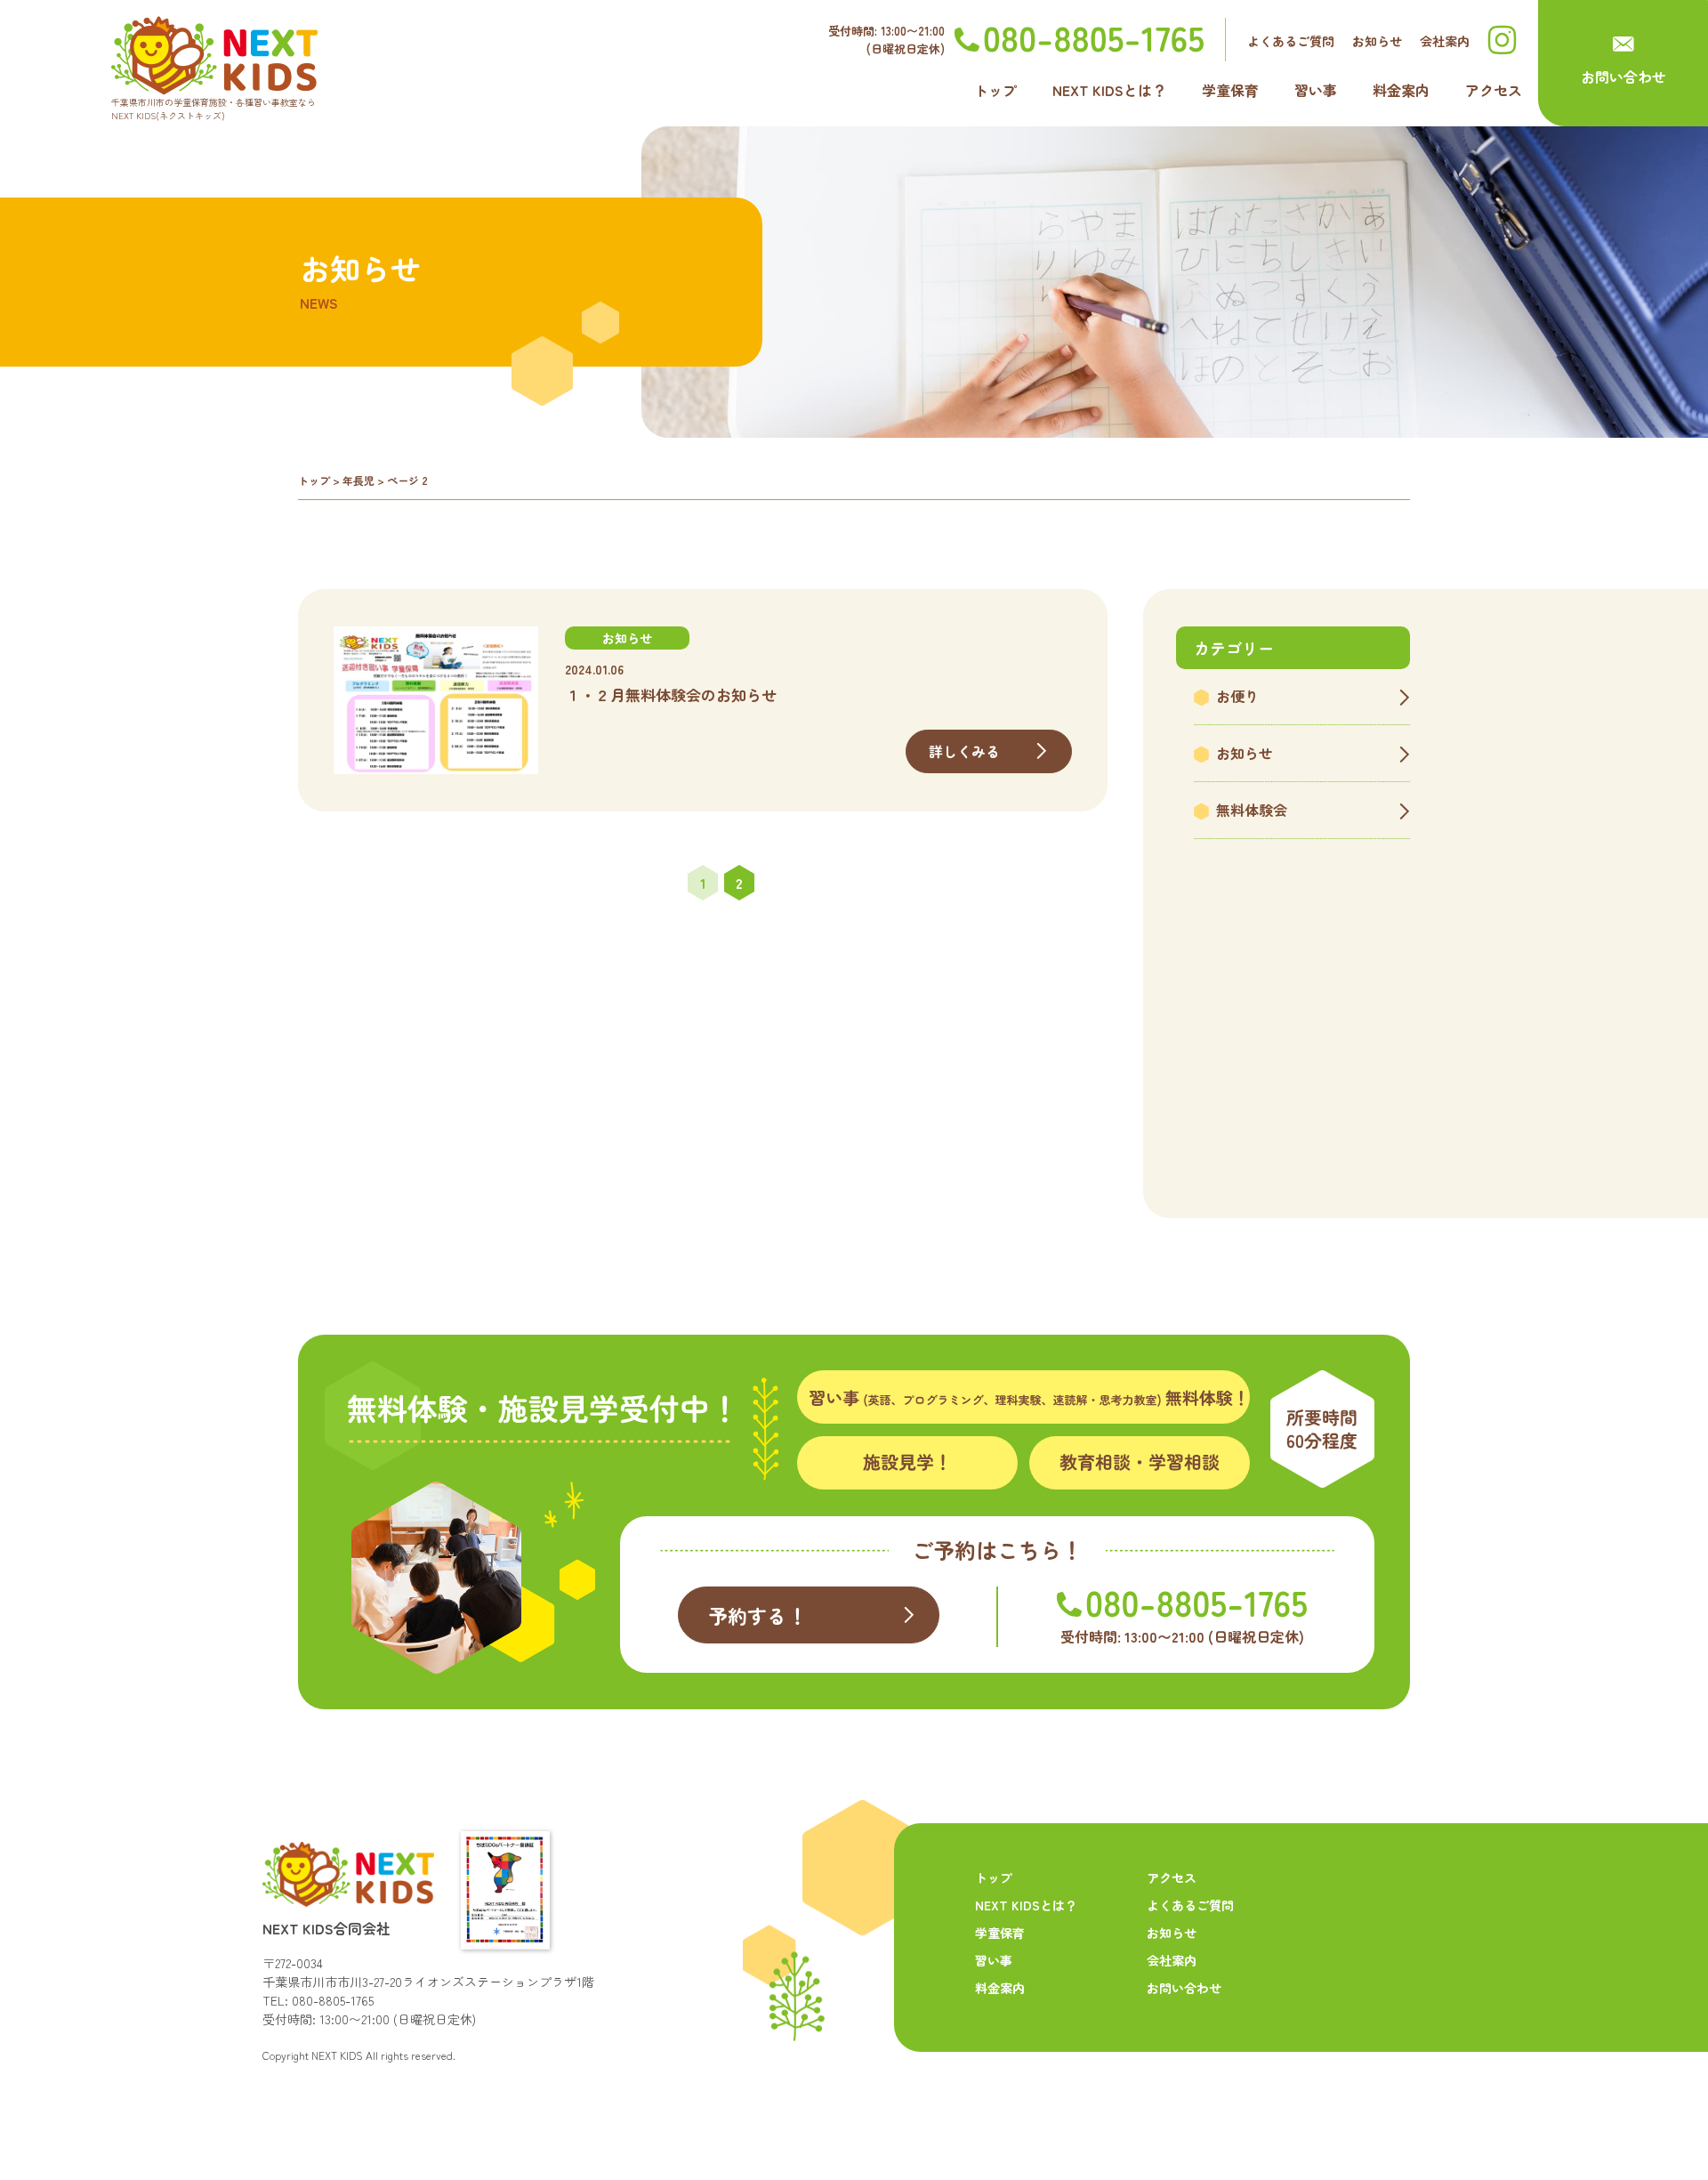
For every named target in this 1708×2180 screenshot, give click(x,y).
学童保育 (1230, 90)
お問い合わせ (1623, 77)
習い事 (1316, 90)
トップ (995, 90)
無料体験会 (1252, 810)
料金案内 (1401, 90)
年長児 (359, 480)
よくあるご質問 (1291, 41)
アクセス (1494, 90)
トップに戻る (1638, 2120)
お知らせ (1377, 41)
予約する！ (757, 1615)
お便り (1237, 696)
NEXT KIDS (337, 2055)
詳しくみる (965, 751)
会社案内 (1445, 41)
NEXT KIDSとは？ (1109, 90)
